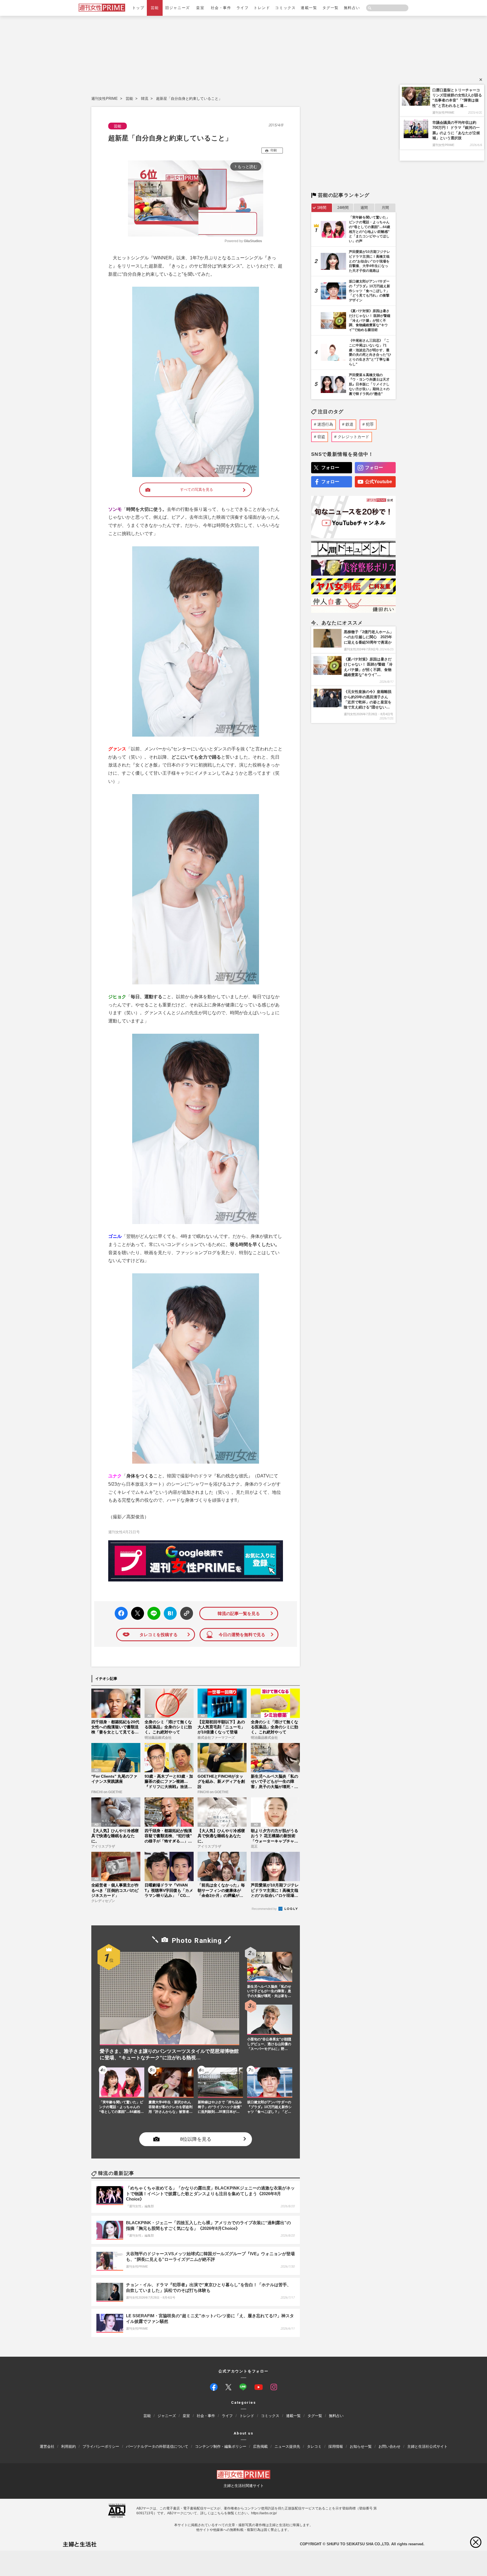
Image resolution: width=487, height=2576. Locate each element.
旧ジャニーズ (177, 8)
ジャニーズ (167, 2416)
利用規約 (68, 2446)
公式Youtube (378, 482)
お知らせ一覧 (361, 2446)
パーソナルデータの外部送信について (157, 2446)
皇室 (200, 8)
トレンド (262, 8)
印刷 (274, 150)
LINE (151, 1609)
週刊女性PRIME (105, 99)
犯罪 (370, 424)
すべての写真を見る (197, 490)
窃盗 (321, 437)
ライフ (243, 8)
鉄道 (349, 424)
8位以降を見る (196, 2139)
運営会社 (47, 2446)
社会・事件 (221, 8)
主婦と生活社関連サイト (244, 2486)
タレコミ (314, 2446)
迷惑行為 (325, 424)
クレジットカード (353, 437)
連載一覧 (309, 8)
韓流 (145, 99)
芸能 (155, 8)
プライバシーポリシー (101, 2446)
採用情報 (336, 2446)
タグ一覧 (331, 8)
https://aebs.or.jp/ (264, 2513)
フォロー (330, 468)
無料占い (352, 8)
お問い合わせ (389, 2446)
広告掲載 (260, 2446)
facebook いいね (121, 1613)
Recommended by (265, 1909)
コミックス (285, 8)
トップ (138, 8)
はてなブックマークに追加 (169, 1613)
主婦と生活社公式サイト (427, 2446)
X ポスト (137, 1612)
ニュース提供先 (287, 2446)
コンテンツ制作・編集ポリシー (221, 2446)
